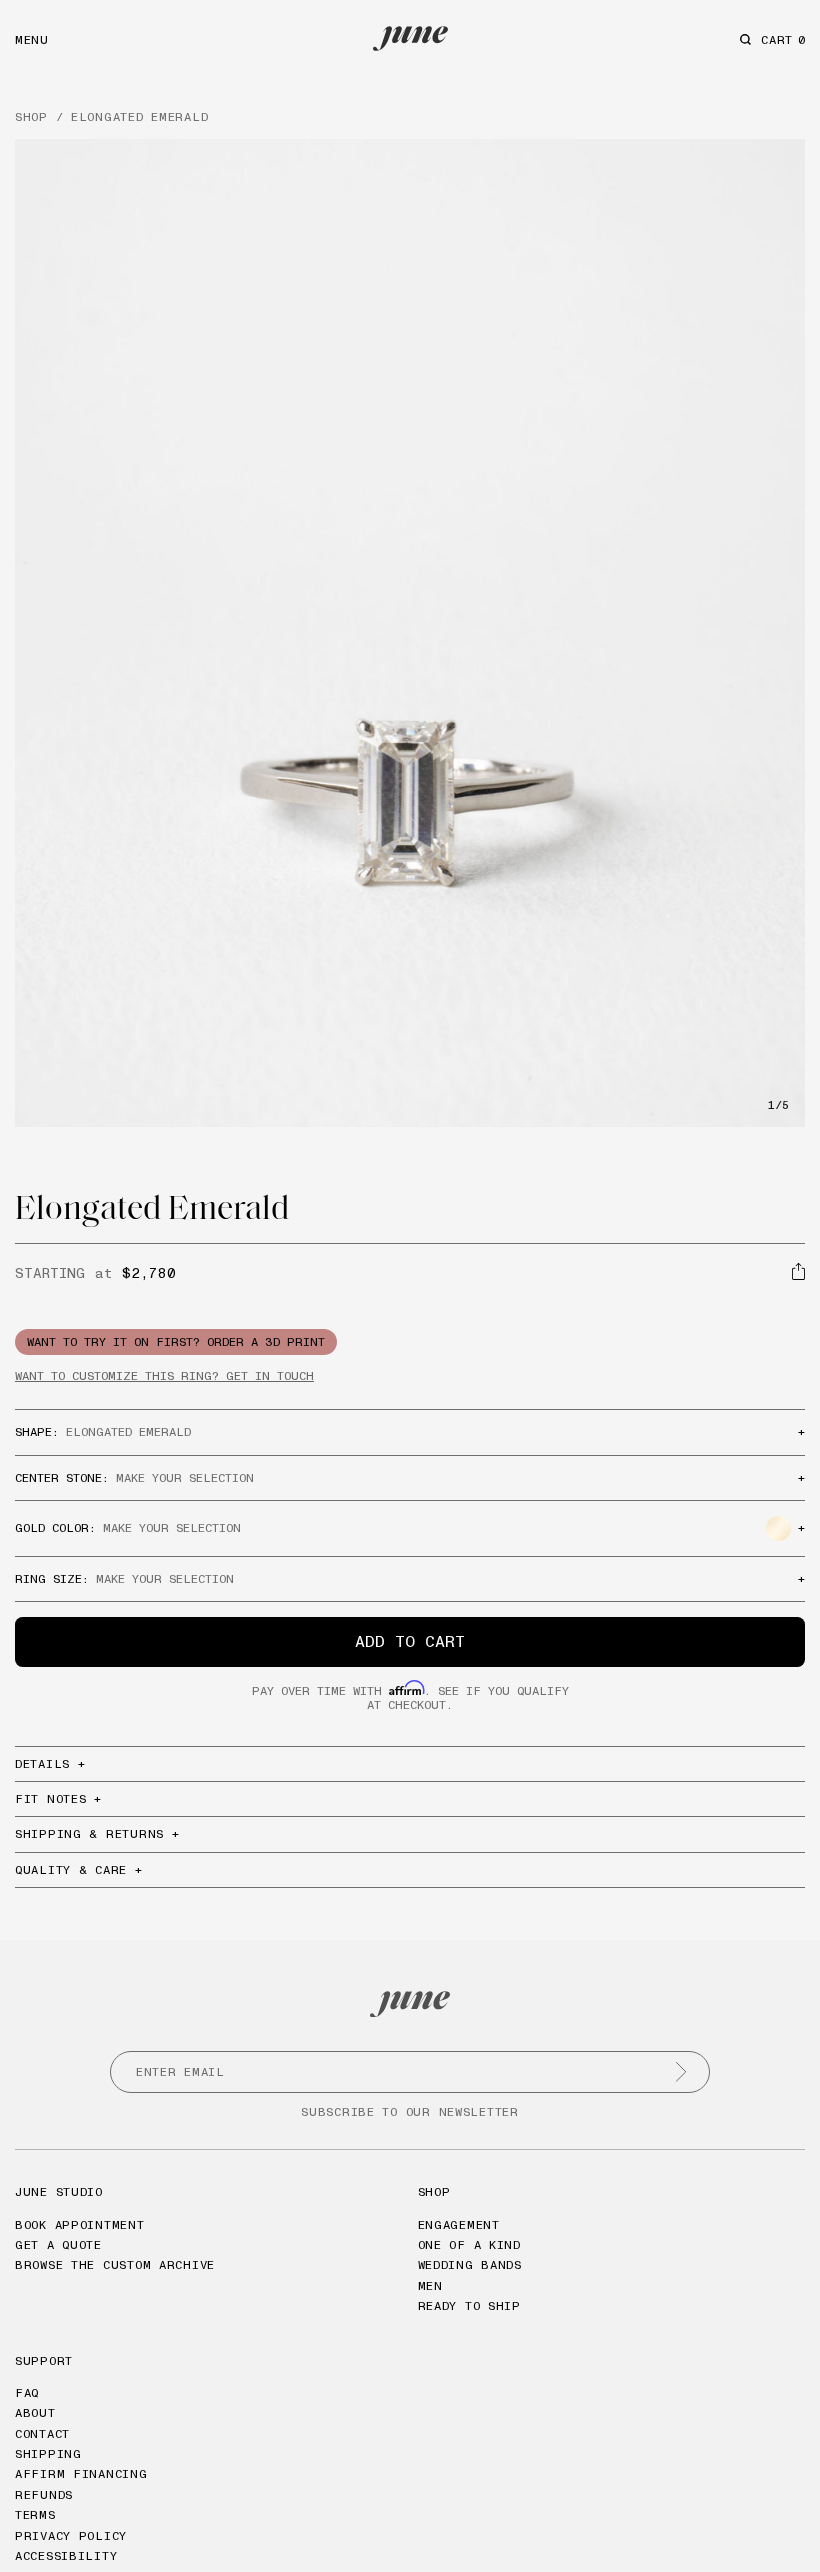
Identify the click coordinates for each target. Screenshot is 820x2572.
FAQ (27, 2392)
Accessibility (66, 2555)
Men (430, 2285)
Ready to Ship (469, 2305)
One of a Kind (469, 2244)
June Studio (59, 2191)
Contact (42, 2433)
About (35, 2412)
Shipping (48, 2453)
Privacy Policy (71, 2535)
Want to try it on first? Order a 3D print (176, 1341)
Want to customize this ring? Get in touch (164, 1375)
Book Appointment (80, 2224)
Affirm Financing (81, 2473)
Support (44, 2360)
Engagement (459, 2224)
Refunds (44, 2494)
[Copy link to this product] (798, 1272)
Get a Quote (58, 2244)
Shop (434, 2191)
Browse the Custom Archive (115, 2264)
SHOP (31, 116)
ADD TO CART (410, 1641)
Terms (35, 2514)
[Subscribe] (681, 2072)
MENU (32, 39)
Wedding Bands (470, 2264)
